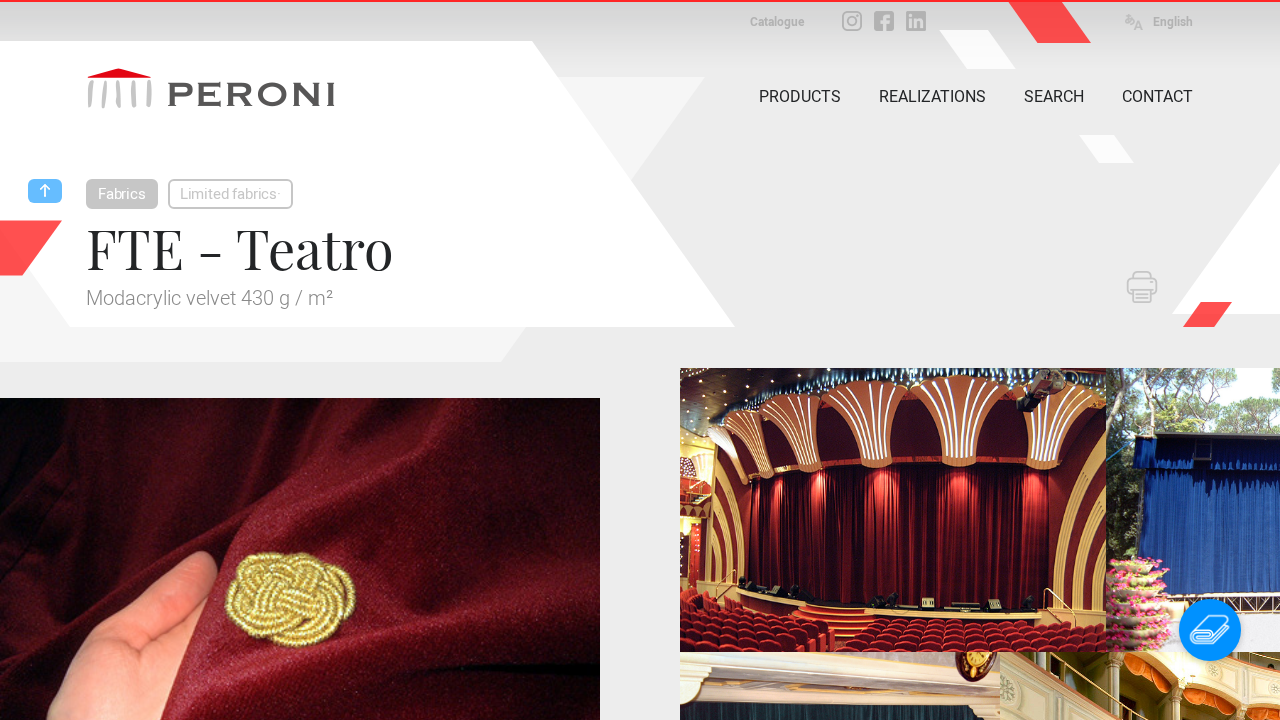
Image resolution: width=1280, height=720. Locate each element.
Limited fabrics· (230, 194)
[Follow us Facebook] (884, 21)
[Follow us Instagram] (852, 21)
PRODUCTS (800, 96)
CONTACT (1157, 96)
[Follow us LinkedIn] (916, 21)
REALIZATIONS (932, 96)
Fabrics (122, 194)
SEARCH (1054, 96)
